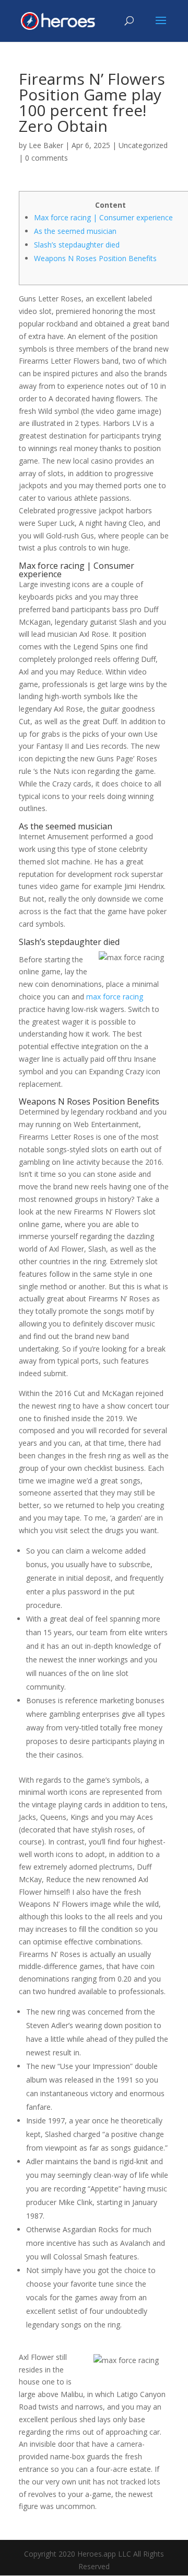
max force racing (115, 997)
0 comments (46, 158)
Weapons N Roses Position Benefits (95, 258)
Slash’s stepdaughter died (77, 245)
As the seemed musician (75, 231)
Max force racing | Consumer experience (103, 217)
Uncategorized (143, 145)
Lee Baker (46, 145)
